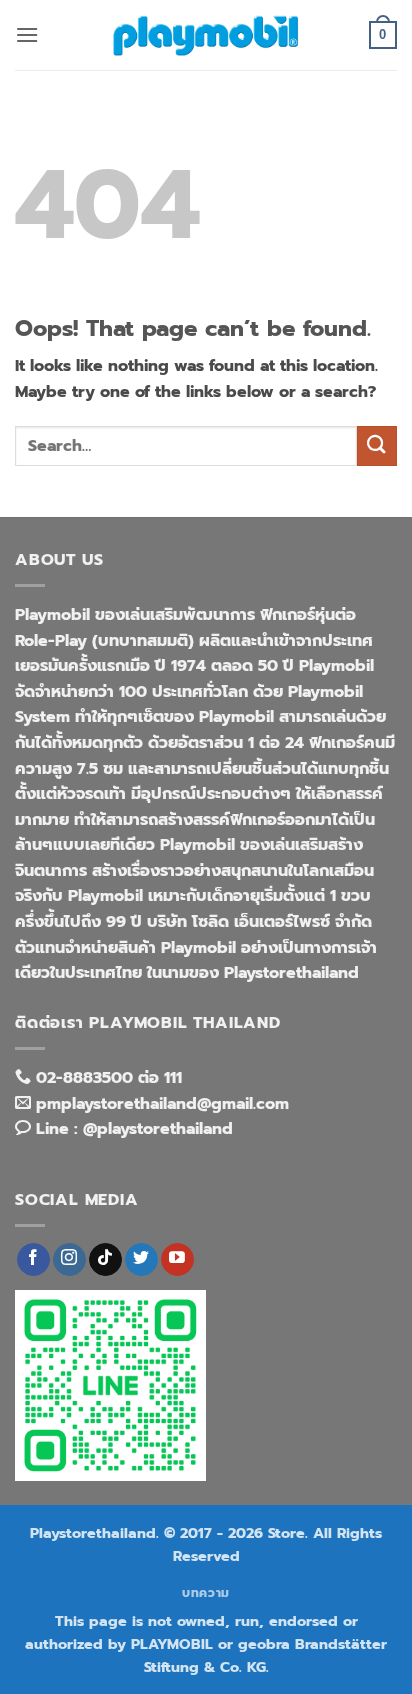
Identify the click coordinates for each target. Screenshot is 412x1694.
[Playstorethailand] (206, 35)
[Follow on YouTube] (177, 1260)
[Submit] (377, 445)
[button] (27, 34)
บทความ (206, 1593)
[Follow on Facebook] (33, 1260)
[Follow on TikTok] (105, 1260)
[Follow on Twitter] (141, 1260)
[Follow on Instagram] (69, 1260)
